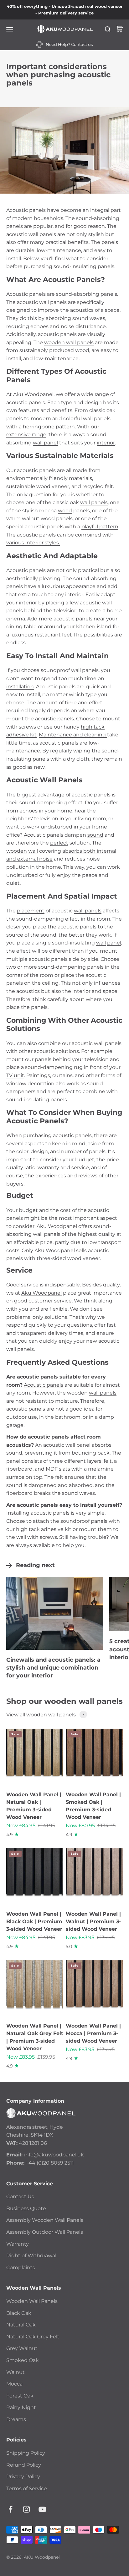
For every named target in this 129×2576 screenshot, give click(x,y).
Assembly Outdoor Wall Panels (45, 2232)
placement (31, 911)
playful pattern (100, 527)
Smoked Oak (23, 2360)
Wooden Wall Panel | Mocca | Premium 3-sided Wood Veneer (93, 2033)
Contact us (82, 44)
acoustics (28, 991)
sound (80, 318)
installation (20, 687)
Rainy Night (21, 2407)
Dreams (16, 2419)
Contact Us (20, 2196)
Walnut (15, 2372)
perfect (59, 843)
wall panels (42, 234)
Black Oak (19, 2313)
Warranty (18, 2244)
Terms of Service (27, 2488)
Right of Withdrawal (31, 2256)
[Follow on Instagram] (26, 2509)
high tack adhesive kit (44, 1529)
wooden (17, 851)
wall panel (45, 443)
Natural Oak (21, 2325)
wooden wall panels (69, 342)
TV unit (15, 1075)
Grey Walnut (22, 2348)
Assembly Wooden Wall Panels (45, 2220)
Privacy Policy (23, 2477)
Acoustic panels (26, 210)
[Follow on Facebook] (10, 2509)
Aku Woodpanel (33, 394)
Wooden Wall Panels (32, 2301)
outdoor (16, 1417)
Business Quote (26, 2208)
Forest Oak (20, 2396)
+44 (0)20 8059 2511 (50, 2163)
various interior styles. (33, 543)
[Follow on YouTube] (42, 2509)
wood (82, 350)
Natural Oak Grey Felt (33, 2337)
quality (107, 1234)
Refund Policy (24, 2465)
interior (106, 443)
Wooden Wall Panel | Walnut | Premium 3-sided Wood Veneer (93, 1921)
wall (44, 302)
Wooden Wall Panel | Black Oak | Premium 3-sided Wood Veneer (34, 1921)
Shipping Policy (26, 2453)
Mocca (14, 2384)
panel (114, 943)
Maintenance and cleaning (73, 735)
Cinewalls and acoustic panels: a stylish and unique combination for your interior (53, 1668)
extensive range (26, 435)
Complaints (21, 2268)
